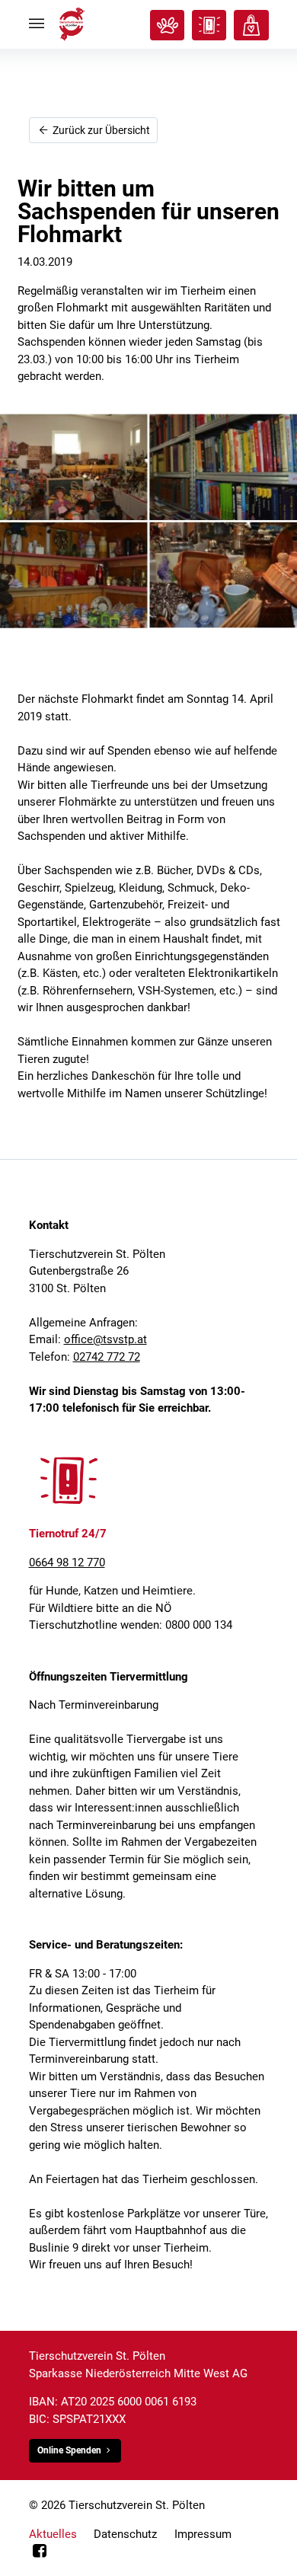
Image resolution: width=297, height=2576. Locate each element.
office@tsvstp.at (105, 1339)
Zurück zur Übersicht (100, 130)
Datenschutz (125, 2534)
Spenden (251, 25)
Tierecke (167, 25)
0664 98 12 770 (67, 1563)
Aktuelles (53, 2534)
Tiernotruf (209, 25)
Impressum (203, 2534)
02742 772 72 (107, 1357)
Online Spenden (69, 2450)
